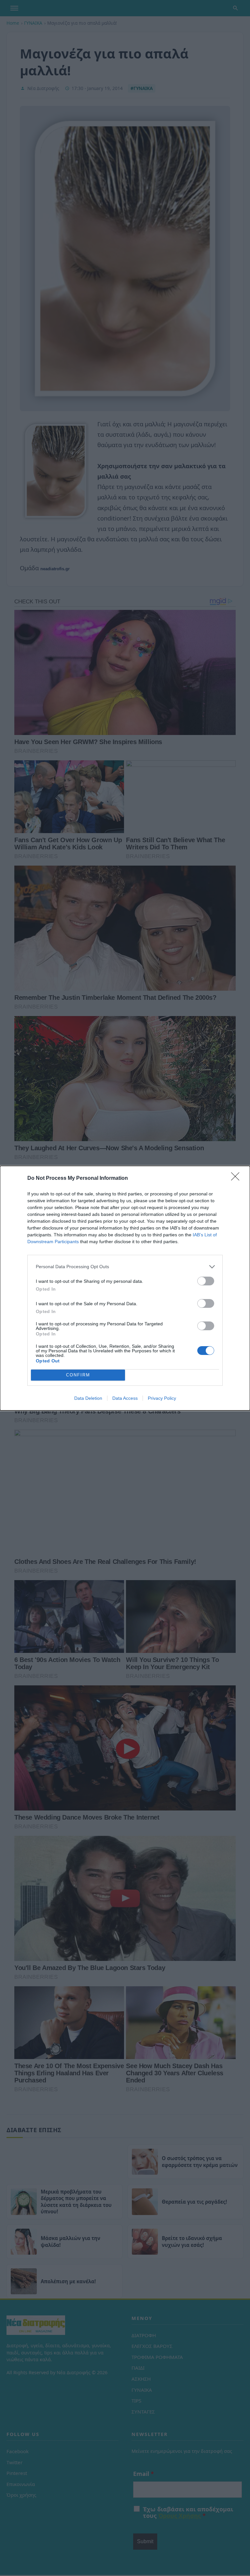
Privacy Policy (162, 1398)
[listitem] (125, 1267)
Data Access (125, 1398)
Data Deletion (88, 1398)
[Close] (237, 1179)
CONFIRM (78, 1375)
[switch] (206, 1281)
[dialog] (125, 1288)
